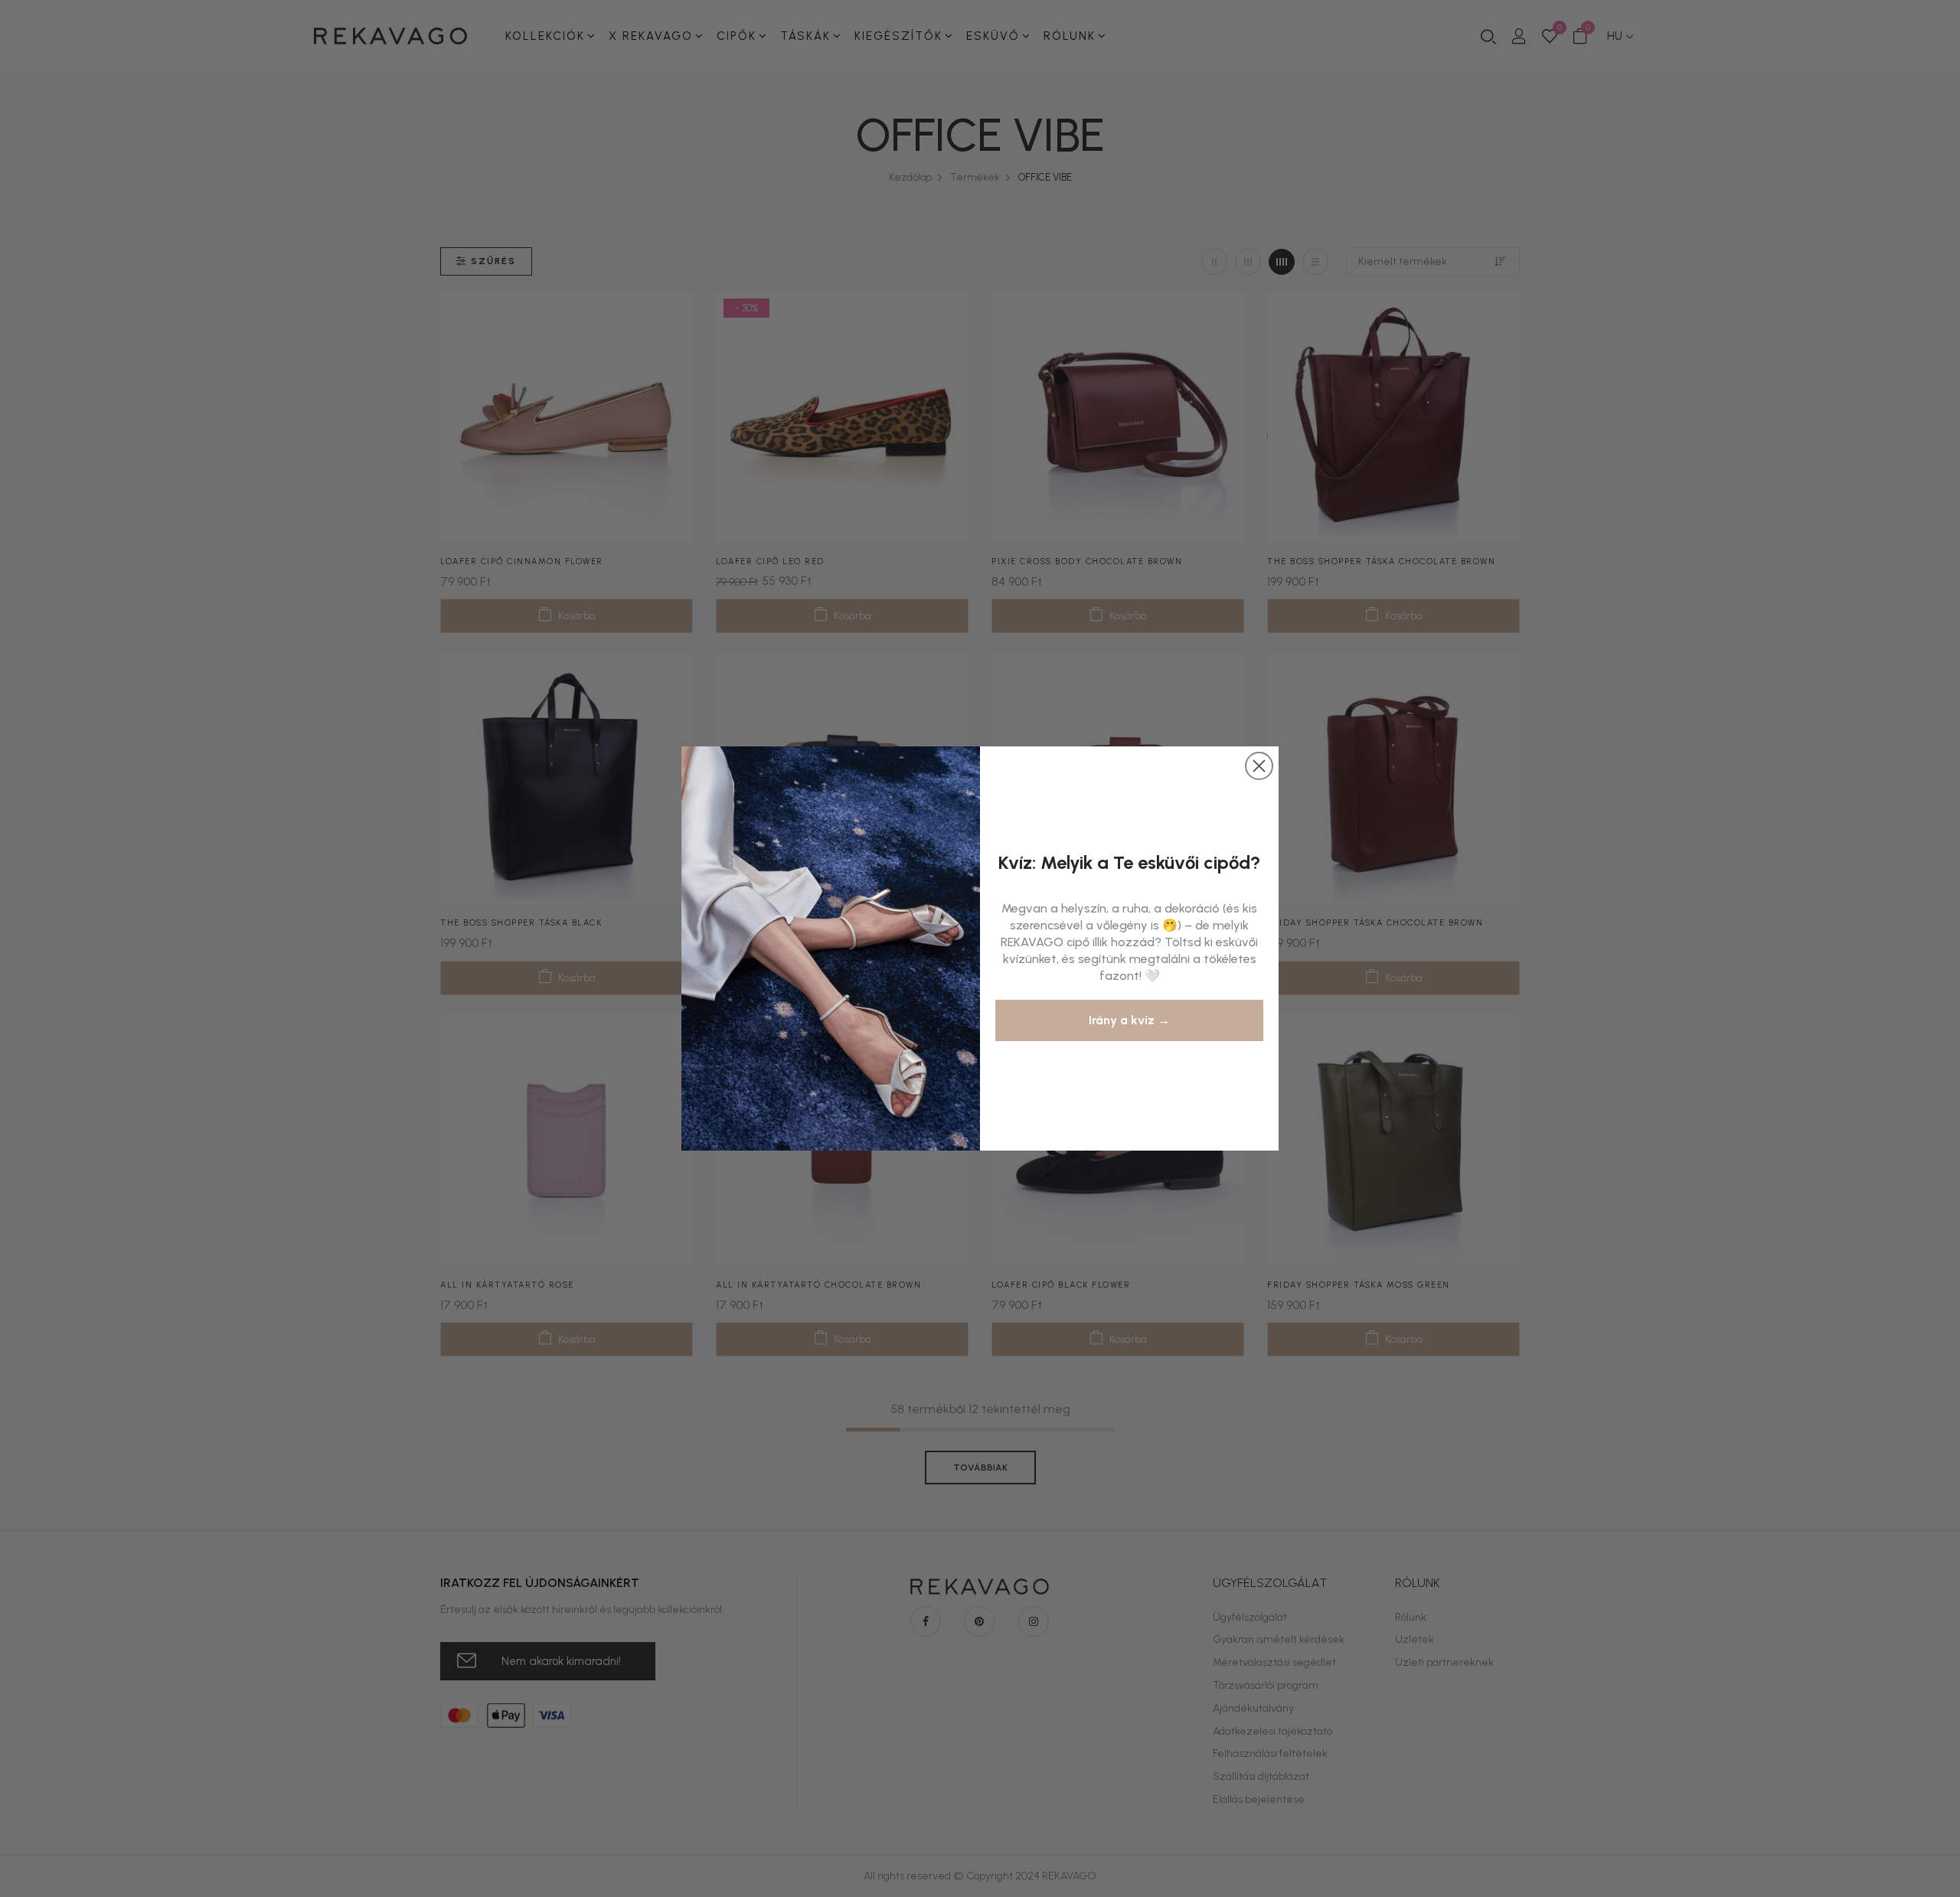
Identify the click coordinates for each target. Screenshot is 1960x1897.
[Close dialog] (1259, 766)
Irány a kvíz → (1129, 1020)
